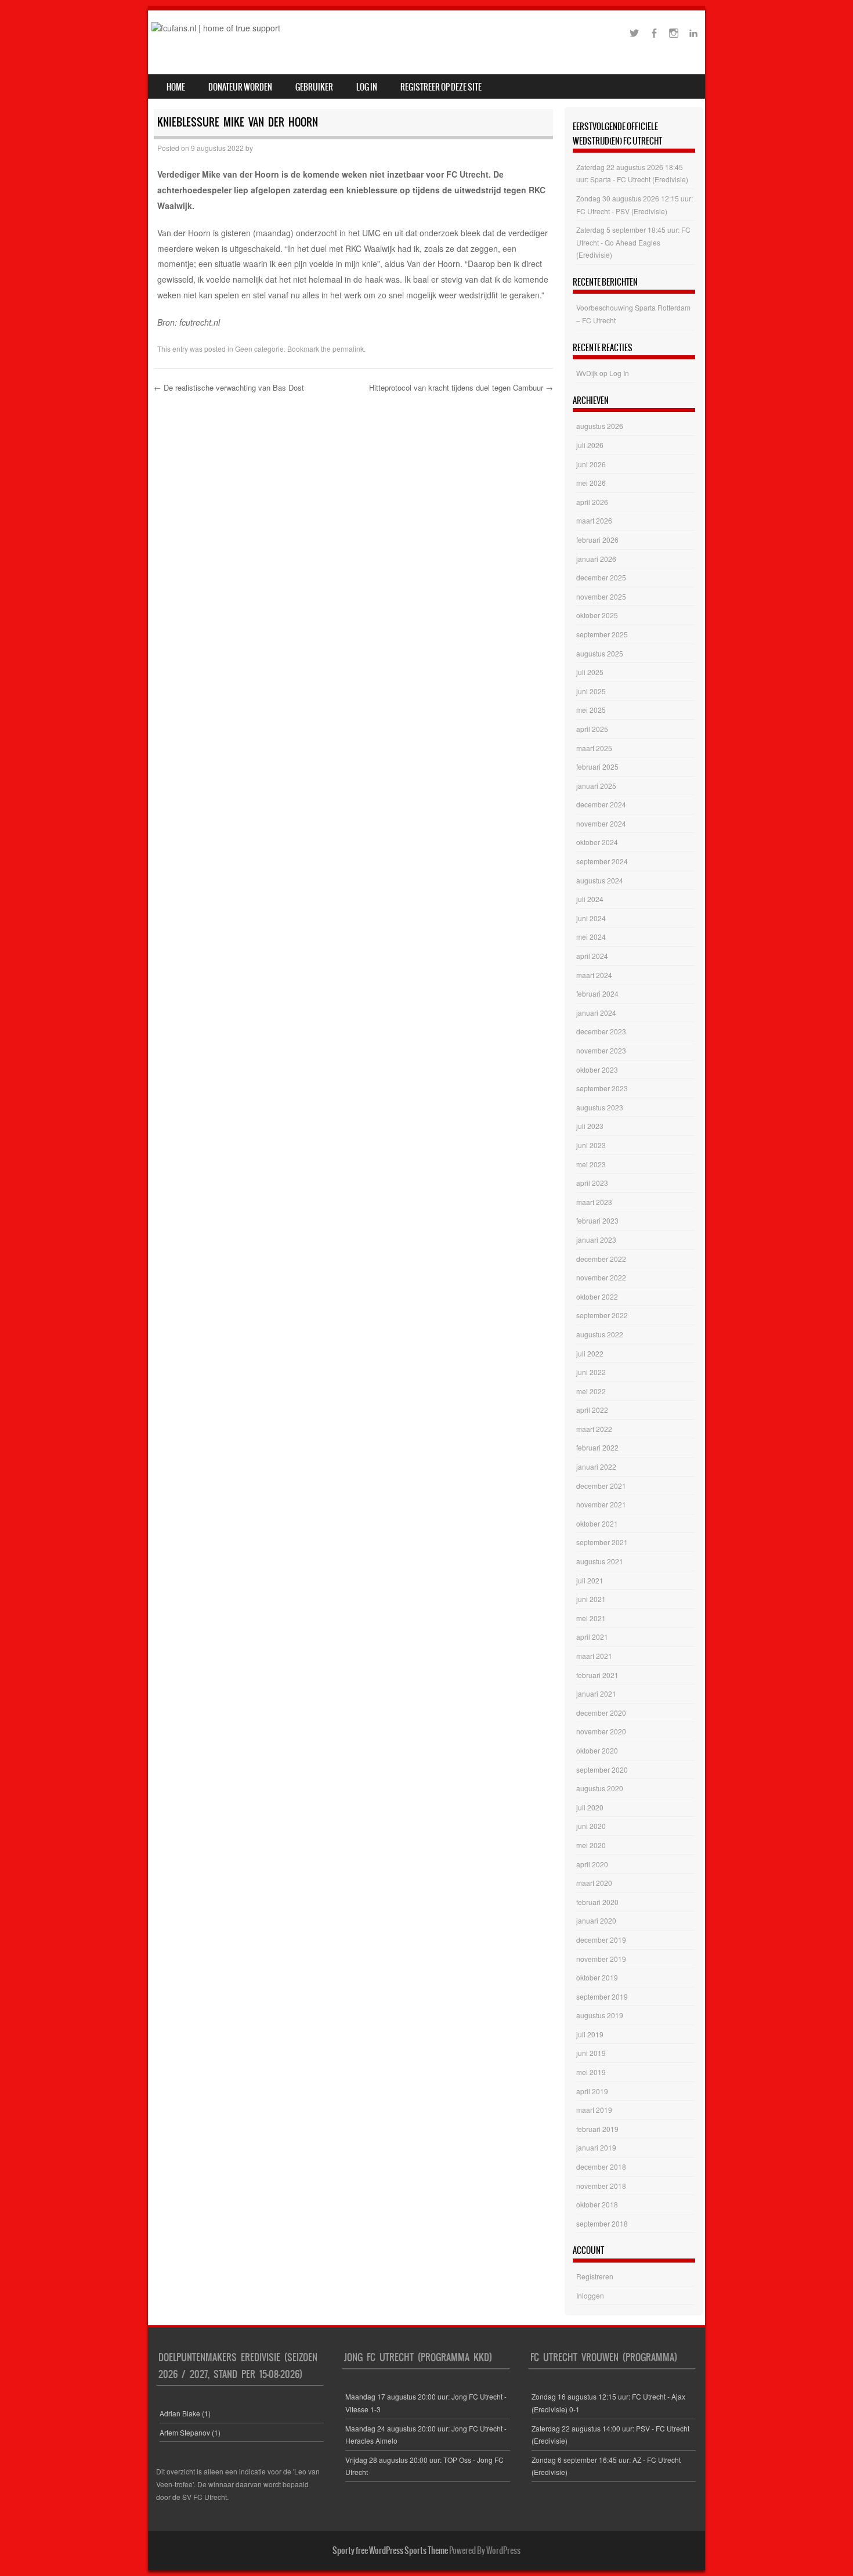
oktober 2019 (597, 1977)
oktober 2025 (597, 615)
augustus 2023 (600, 1107)
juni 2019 (591, 2053)
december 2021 (601, 1486)
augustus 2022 (600, 1334)
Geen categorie (259, 349)
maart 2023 (594, 1202)
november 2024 (601, 823)
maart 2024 (594, 975)
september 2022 (602, 1315)
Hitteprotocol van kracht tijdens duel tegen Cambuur (461, 387)
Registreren (595, 2276)
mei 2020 (591, 1845)
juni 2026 (591, 464)
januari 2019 (596, 2147)
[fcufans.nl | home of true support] (216, 28)
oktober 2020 (597, 1750)
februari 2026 (597, 540)
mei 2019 (591, 2072)
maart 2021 (594, 1656)
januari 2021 (596, 1693)
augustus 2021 (600, 1561)
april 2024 (592, 956)
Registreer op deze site (441, 87)
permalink (348, 349)
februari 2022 (597, 1447)
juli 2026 (590, 445)
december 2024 (601, 804)
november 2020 (601, 1731)
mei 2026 (591, 483)
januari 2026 (596, 559)
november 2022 (601, 1277)
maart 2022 (594, 1429)
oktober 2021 (597, 1523)
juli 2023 (590, 1126)
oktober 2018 (597, 2204)
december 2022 (601, 1259)
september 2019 (602, 1996)
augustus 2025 (600, 653)
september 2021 (602, 1542)
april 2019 (592, 2091)
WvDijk (587, 373)
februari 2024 (597, 993)
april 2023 (592, 1183)
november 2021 (601, 1504)
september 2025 (602, 634)
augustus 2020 (600, 1788)
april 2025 (592, 729)
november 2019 (601, 1959)
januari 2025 (596, 786)
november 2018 (601, 2186)
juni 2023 (591, 1145)
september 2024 (602, 861)
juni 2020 (591, 1826)
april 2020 (592, 1864)
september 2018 (602, 2223)
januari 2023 (596, 1240)
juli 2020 (590, 1807)
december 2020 (601, 1713)
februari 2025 (597, 766)
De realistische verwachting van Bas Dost (229, 387)
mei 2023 (591, 1164)
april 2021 (592, 1637)
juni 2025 (591, 691)
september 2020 (602, 1769)
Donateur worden (240, 87)
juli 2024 (590, 899)
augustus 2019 (600, 2015)
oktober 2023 (597, 1069)
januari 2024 (596, 1013)
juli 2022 (590, 1353)
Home (176, 87)
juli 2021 (590, 1580)
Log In (367, 87)
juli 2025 (590, 672)
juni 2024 (591, 918)
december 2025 (601, 577)
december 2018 (601, 2166)
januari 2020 (596, 1920)
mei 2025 (591, 710)
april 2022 (592, 1410)
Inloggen (590, 2295)
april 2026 (592, 502)
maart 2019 (594, 2110)
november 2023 (601, 1050)
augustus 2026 (600, 426)
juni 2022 (591, 1372)
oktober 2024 (597, 842)
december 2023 (601, 1031)
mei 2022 (591, 1391)
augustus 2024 (600, 880)
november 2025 (601, 596)
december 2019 (601, 1940)
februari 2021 (597, 1675)
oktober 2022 (597, 1296)
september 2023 (602, 1088)
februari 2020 (597, 1902)
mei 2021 (591, 1618)
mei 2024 (591, 937)
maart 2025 (594, 748)
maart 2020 (594, 1883)
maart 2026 (594, 520)
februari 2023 (597, 1220)
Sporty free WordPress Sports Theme (390, 2550)
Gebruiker (314, 87)
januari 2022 (596, 1466)
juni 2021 (591, 1599)
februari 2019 (597, 2129)
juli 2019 (590, 2034)
